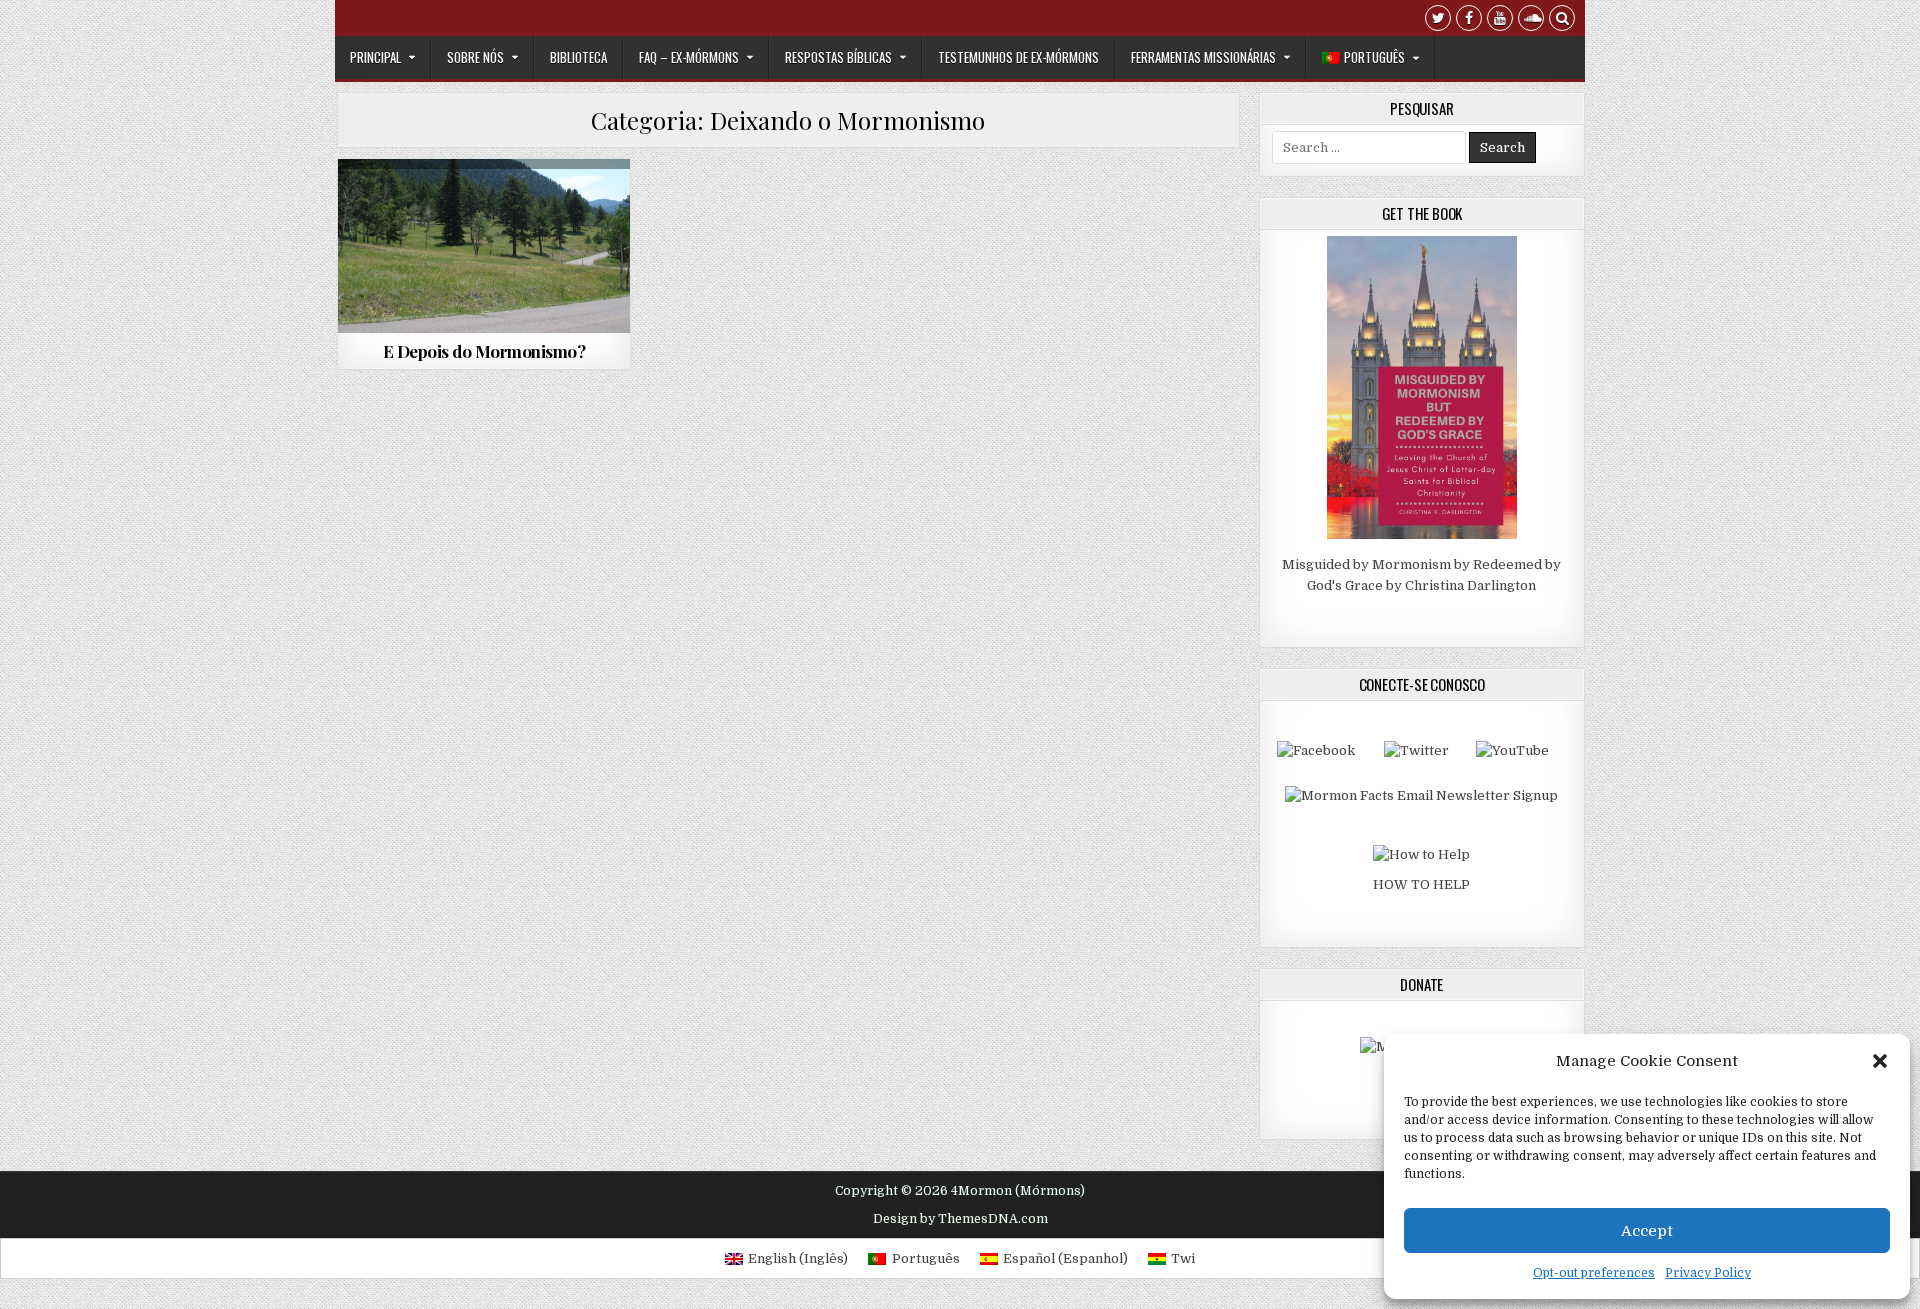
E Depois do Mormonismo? (484, 351)
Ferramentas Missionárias (1203, 57)
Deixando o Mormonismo (481, 207)
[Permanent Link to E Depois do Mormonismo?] (484, 246)
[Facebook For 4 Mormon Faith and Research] (1316, 750)
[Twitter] (1438, 20)
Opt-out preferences (1594, 1273)
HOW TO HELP (1421, 884)
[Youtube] (1500, 20)
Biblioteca (578, 57)
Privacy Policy (1708, 1273)
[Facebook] (1469, 20)
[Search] (1562, 20)
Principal (375, 57)
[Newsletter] (1421, 795)
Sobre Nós (475, 57)
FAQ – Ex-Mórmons (689, 57)
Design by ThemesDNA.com (960, 1219)
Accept (1647, 1231)
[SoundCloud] (1531, 20)
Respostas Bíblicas (838, 57)
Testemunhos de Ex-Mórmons (1018, 57)
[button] (1880, 1061)
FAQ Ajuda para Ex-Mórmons (484, 228)
